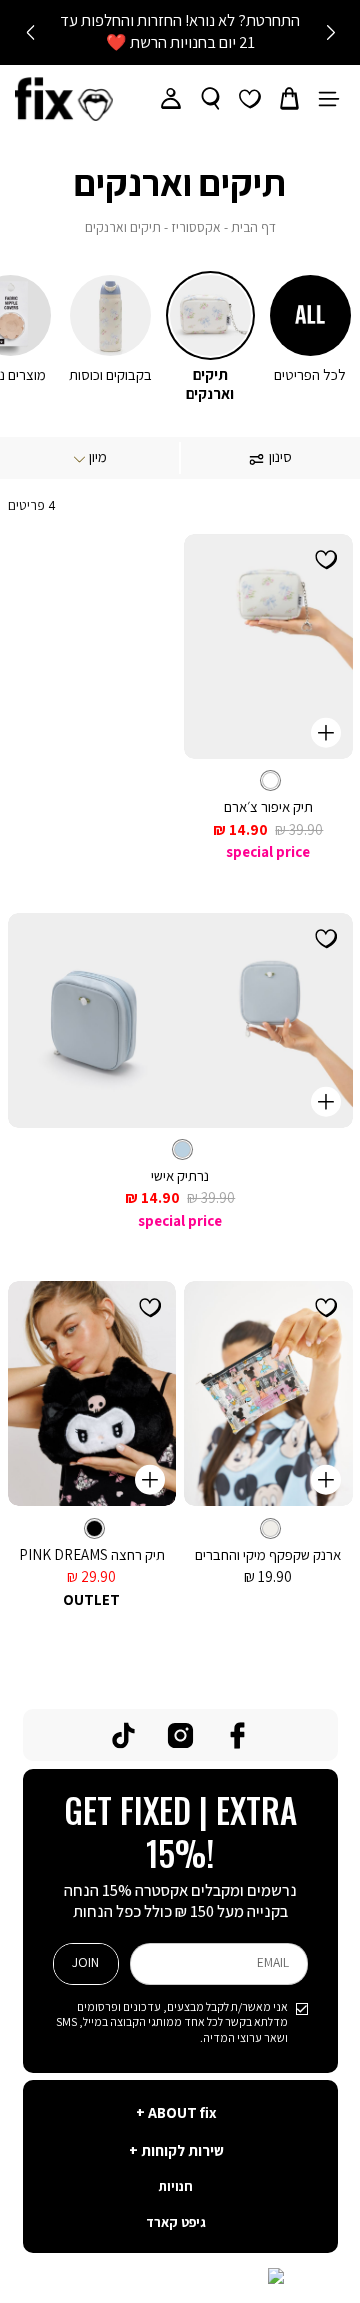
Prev (330, 33)
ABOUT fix (181, 2113)
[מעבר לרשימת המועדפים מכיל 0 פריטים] (250, 99)
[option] (270, 780)
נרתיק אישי (180, 1176)
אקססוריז (196, 228)
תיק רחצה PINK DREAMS (92, 1555)
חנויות (176, 2187)
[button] (290, 99)
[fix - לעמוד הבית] (64, 99)
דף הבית (253, 228)
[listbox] (268, 780)
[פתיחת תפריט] (329, 99)
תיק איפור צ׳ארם (268, 807)
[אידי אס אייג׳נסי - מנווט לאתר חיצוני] (180, 2278)
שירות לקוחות (181, 2151)
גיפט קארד (176, 2223)
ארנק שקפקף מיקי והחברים (268, 1555)
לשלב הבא (30, 33)
